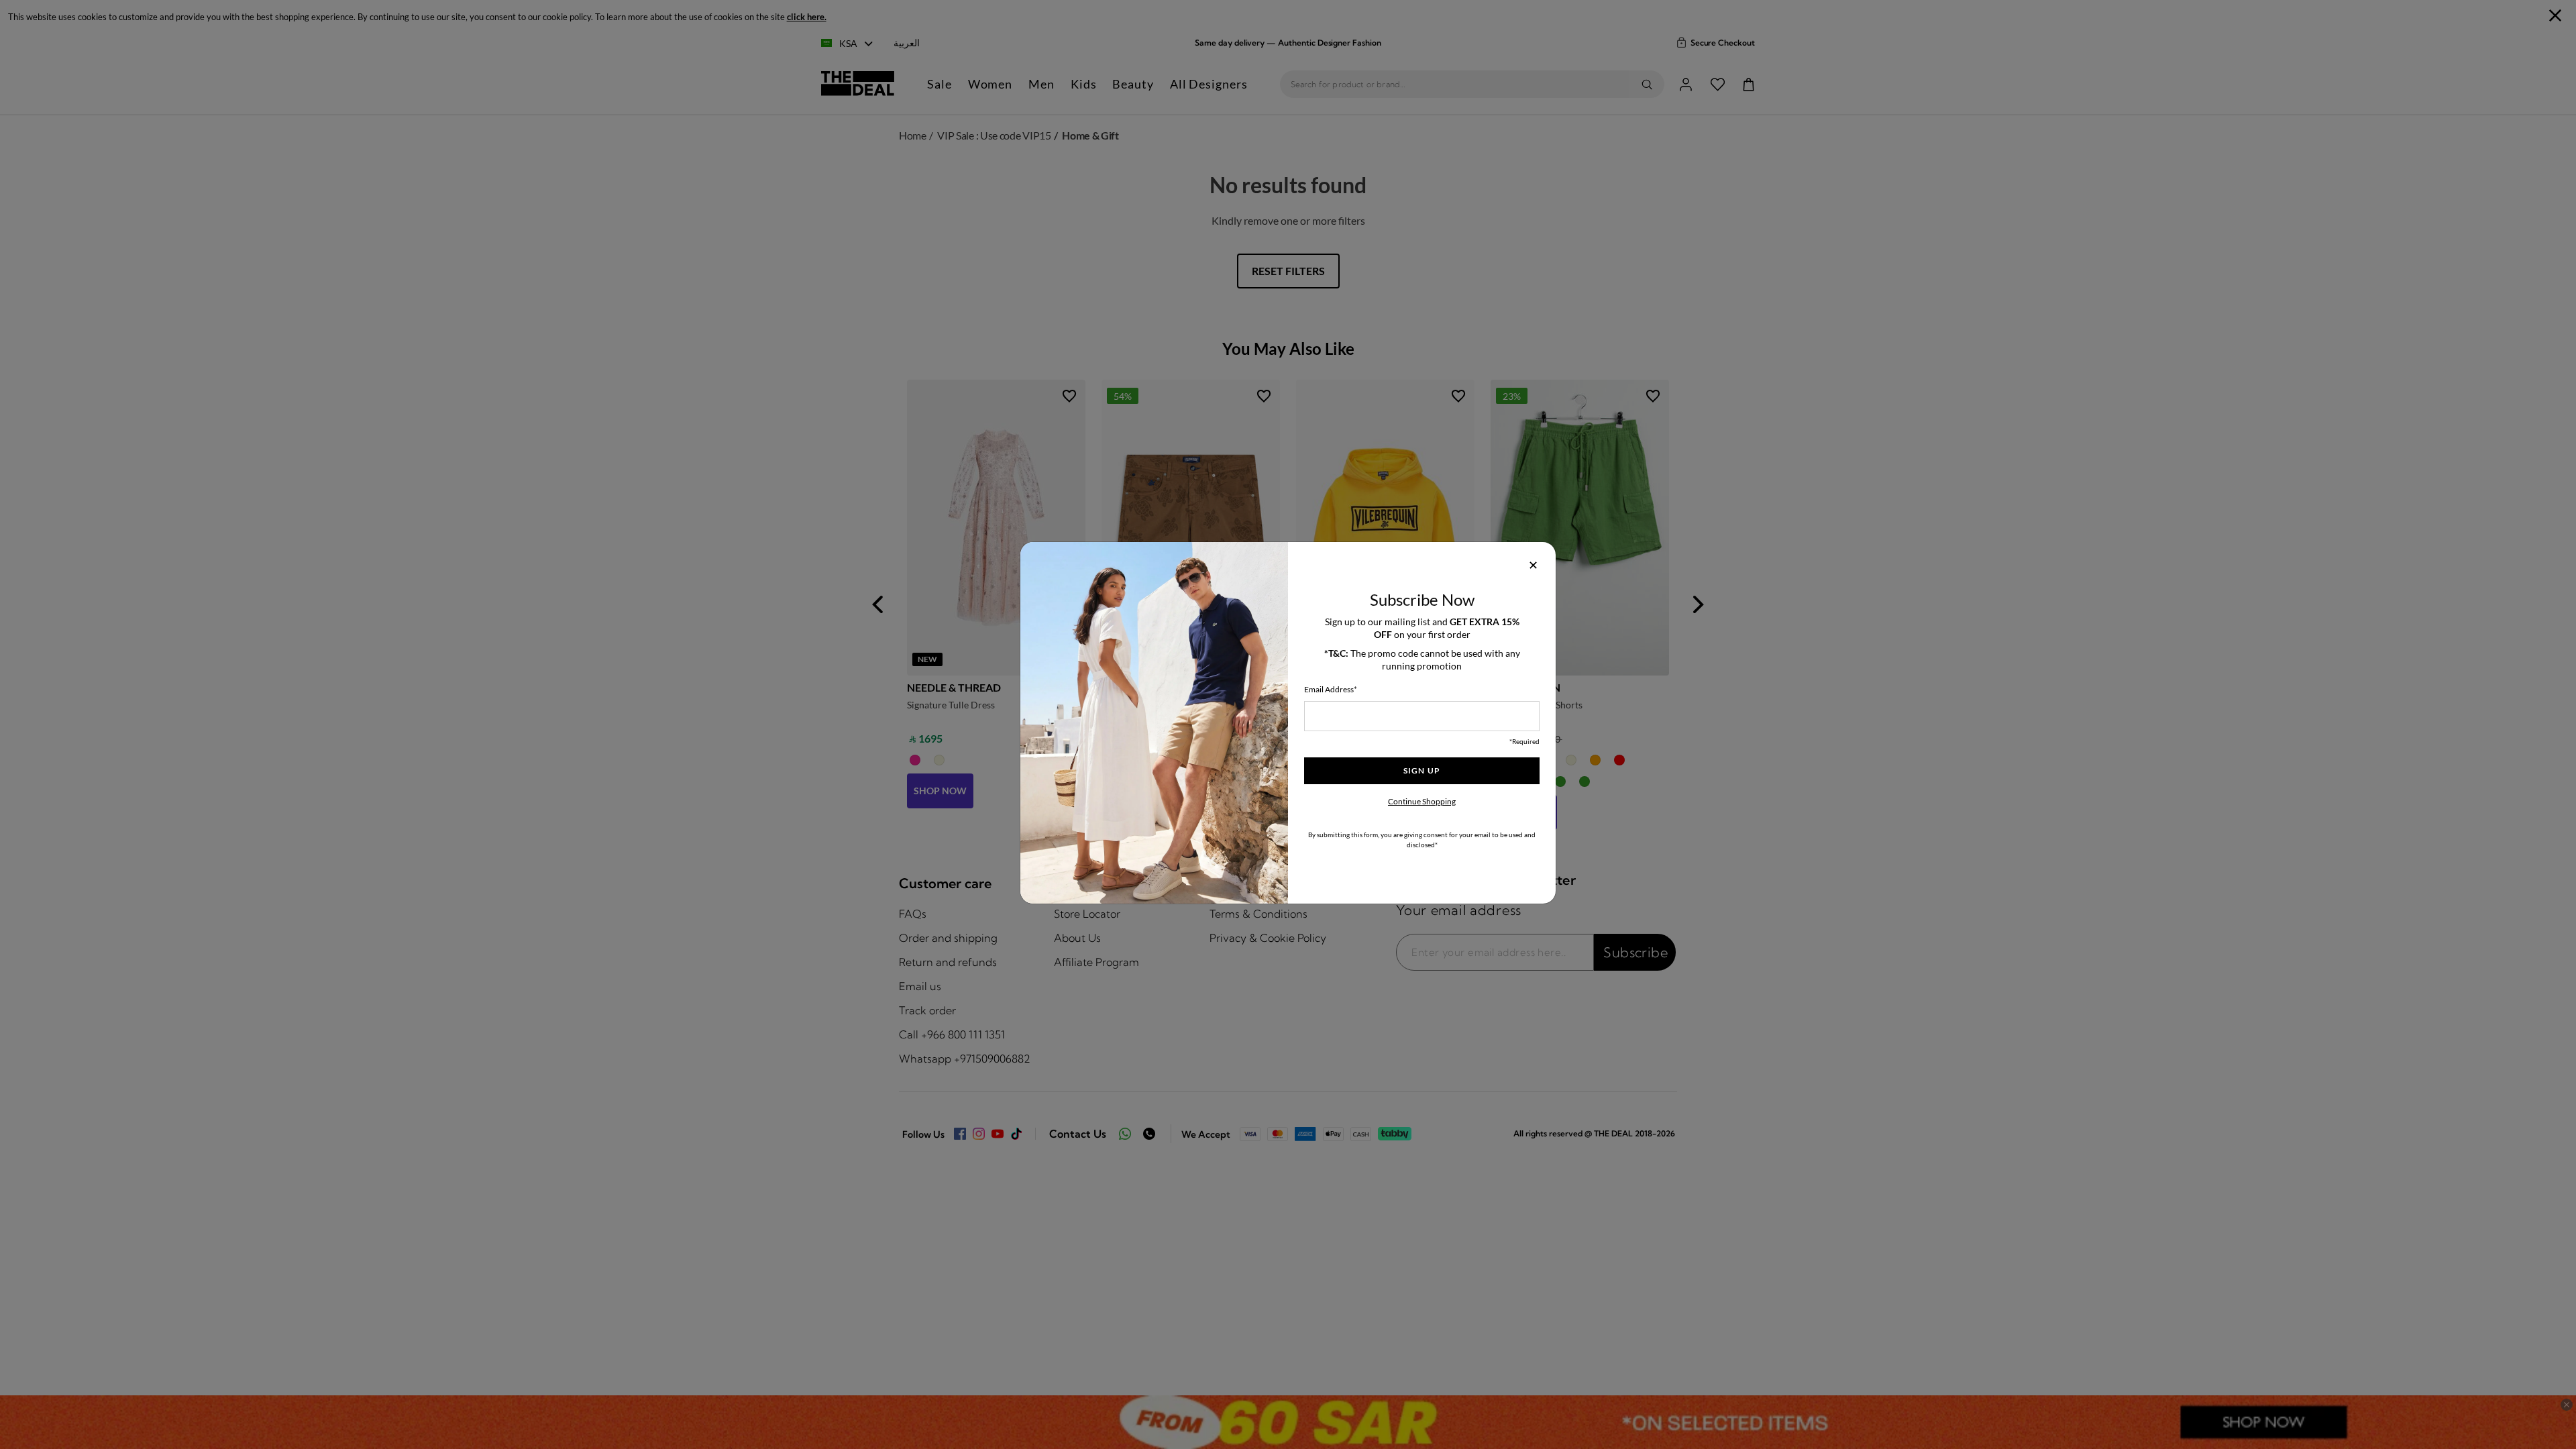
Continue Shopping (1422, 801)
